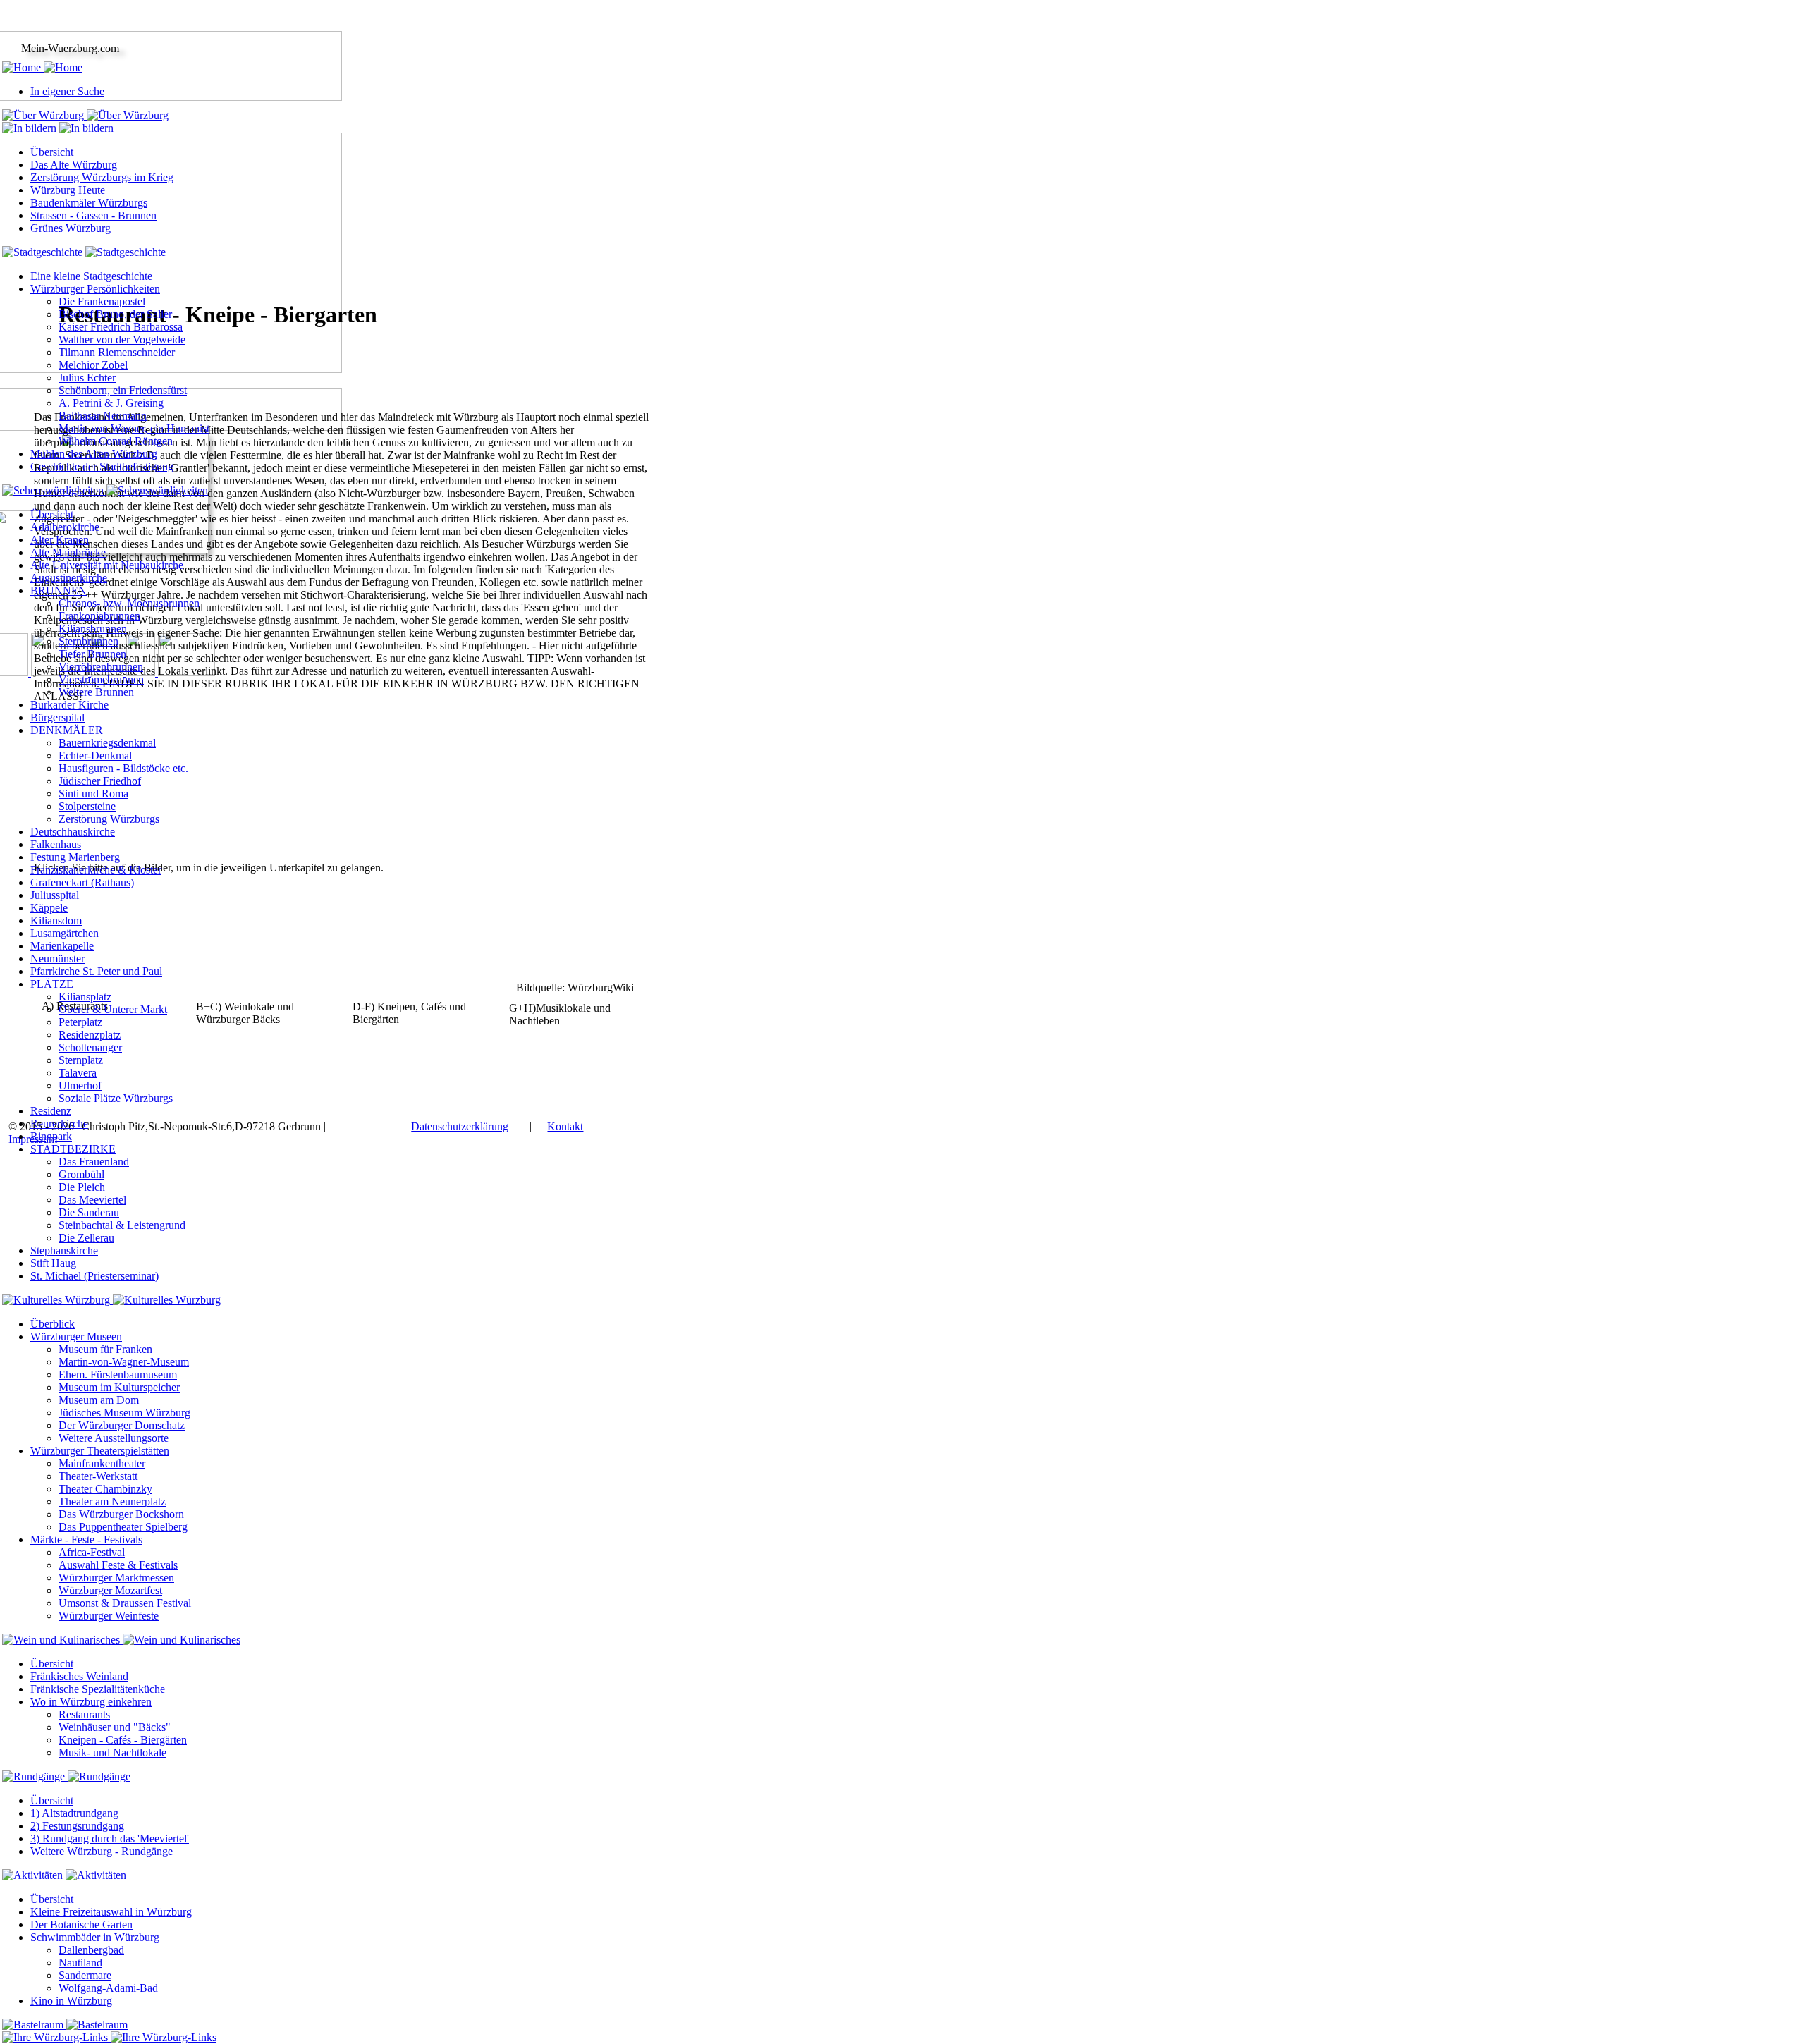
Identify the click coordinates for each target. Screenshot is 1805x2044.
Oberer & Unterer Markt (113, 1009)
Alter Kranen (60, 540)
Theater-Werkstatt (98, 1476)
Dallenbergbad (91, 1950)
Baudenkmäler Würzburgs (89, 203)
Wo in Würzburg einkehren (91, 1702)
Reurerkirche (59, 1124)
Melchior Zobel (93, 365)
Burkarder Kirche (69, 705)
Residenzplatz (90, 1035)
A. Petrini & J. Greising (111, 403)
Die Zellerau (86, 1238)
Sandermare (85, 1975)
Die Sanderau (89, 1212)
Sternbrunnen (88, 641)
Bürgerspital (57, 717)
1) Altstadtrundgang (74, 1813)
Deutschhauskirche (73, 832)
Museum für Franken (105, 1349)
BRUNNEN (59, 590)
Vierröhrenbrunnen (101, 667)
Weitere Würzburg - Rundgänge (102, 1851)
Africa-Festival (92, 1552)
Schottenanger (90, 1047)
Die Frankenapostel (102, 301)
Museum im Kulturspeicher (119, 1387)
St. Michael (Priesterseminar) (94, 1276)
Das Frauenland (94, 1162)
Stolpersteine (87, 806)
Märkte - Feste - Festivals (86, 1540)
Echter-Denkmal (95, 755)
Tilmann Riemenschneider (117, 352)
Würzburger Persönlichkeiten (95, 289)
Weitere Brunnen (96, 692)
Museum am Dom (99, 1400)
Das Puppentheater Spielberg (123, 1527)
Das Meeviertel (92, 1200)
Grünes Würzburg (71, 228)
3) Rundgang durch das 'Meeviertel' (110, 1838)
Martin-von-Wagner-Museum (124, 1362)
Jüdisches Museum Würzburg (124, 1413)
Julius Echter (87, 378)
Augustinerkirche (69, 578)
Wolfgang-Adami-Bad (108, 1988)
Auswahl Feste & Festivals (118, 1565)
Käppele (49, 908)
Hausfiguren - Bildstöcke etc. (123, 768)
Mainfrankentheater (102, 1463)
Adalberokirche (65, 527)
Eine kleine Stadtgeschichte (91, 276)
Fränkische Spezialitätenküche (98, 1689)
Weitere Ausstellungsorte (114, 1438)
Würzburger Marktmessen (116, 1578)
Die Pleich (82, 1187)
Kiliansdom (56, 920)
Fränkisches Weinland (79, 1676)
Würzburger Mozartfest (110, 1590)
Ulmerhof (80, 1085)
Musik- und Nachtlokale (112, 1752)
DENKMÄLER (67, 730)
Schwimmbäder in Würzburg (95, 1937)
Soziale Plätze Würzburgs (116, 1098)
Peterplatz (80, 1022)
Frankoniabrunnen (99, 616)
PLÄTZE (52, 984)
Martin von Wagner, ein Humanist (134, 428)
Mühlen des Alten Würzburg (94, 454)
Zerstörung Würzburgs (109, 819)
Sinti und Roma (93, 794)
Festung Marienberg (75, 857)
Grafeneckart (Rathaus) (82, 882)
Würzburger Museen (76, 1336)
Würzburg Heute (68, 190)
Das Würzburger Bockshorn (121, 1514)
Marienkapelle (62, 946)
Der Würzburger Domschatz (122, 1425)
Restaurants (84, 1714)
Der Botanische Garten (81, 1924)
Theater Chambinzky (105, 1489)
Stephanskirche (64, 1250)
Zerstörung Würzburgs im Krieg (102, 177)
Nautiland (80, 1963)
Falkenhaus (56, 844)
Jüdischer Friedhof (100, 781)
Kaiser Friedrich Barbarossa (121, 327)
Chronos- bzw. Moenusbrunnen (129, 603)
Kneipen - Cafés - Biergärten (123, 1740)
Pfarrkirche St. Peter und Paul (96, 971)
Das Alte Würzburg (74, 165)
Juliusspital (55, 895)
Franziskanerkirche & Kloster (96, 870)
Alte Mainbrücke (68, 552)
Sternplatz (81, 1060)
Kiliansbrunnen (93, 629)
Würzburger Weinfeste (109, 1616)
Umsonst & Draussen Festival (125, 1603)
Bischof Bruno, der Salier (115, 314)
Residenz (51, 1111)
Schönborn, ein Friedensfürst (123, 390)
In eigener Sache (67, 91)
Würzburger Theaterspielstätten (100, 1451)
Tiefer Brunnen (92, 654)
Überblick (53, 1324)
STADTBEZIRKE (73, 1149)
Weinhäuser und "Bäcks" (115, 1727)
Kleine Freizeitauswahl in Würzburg (111, 1912)
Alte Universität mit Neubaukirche (107, 565)
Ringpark (51, 1136)
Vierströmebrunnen (101, 679)
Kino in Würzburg (71, 2001)
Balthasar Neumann (103, 416)
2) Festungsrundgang (77, 1826)
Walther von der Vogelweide (122, 339)
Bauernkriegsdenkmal (107, 743)
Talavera (78, 1073)
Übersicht (52, 152)
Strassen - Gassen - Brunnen (93, 215)
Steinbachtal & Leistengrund (122, 1225)
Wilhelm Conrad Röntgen (116, 441)
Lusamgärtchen (65, 933)
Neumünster (57, 959)
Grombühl (81, 1174)
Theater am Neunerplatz (112, 1501)
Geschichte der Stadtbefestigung (102, 466)
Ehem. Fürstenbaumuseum (118, 1375)
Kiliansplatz (85, 997)
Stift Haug (53, 1263)
